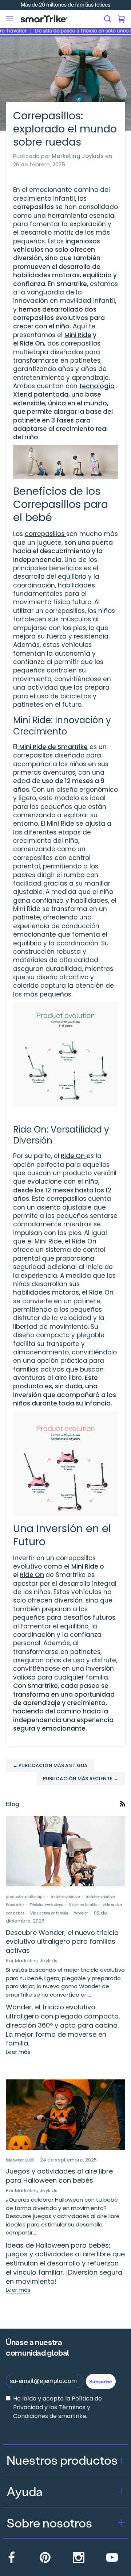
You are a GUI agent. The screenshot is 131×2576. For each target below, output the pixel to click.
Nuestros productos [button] (62, 2460)
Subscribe (101, 2381)
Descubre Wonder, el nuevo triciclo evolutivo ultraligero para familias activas (62, 1942)
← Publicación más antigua (50, 1765)
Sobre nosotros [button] (49, 2523)
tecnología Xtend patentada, (64, 390)
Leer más (18, 2052)
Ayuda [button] (25, 2491)
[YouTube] (112, 2557)
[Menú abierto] (9, 19)
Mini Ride (78, 335)
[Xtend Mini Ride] (18, 747)
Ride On (32, 343)
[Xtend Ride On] (86, 1156)
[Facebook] (12, 2557)
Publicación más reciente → (81, 1779)
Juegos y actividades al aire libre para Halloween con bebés (59, 2176)
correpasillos (45, 534)
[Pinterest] (45, 2557)
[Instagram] (79, 2557)
